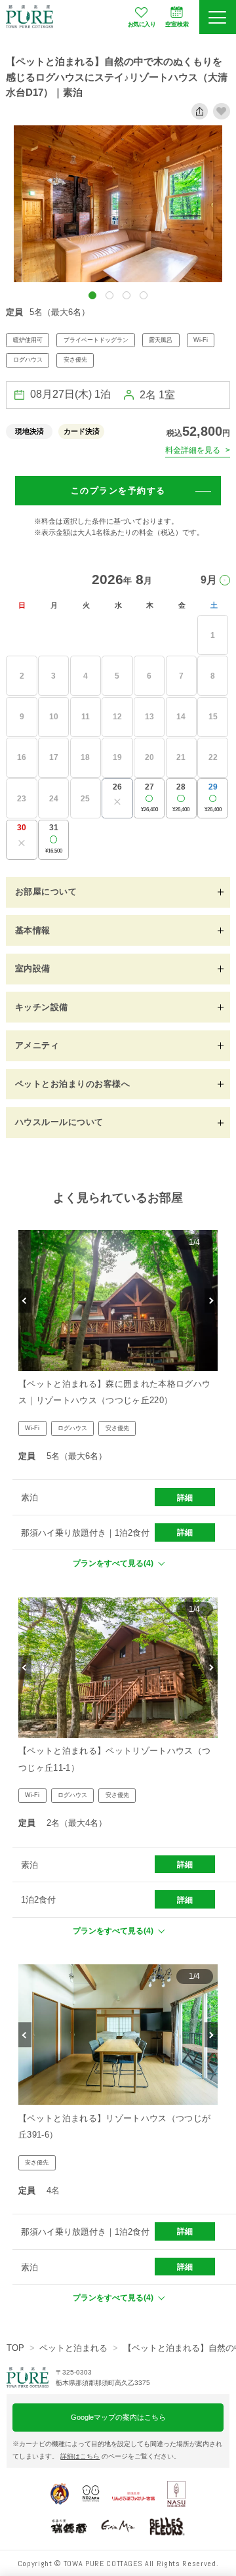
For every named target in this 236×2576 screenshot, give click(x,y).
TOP (15, 2348)
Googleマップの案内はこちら (118, 2417)
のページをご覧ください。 (120, 2456)
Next (211, 1301)
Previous (25, 1301)
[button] (92, 295)
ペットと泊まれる (73, 2348)
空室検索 (177, 24)
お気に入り (142, 24)
